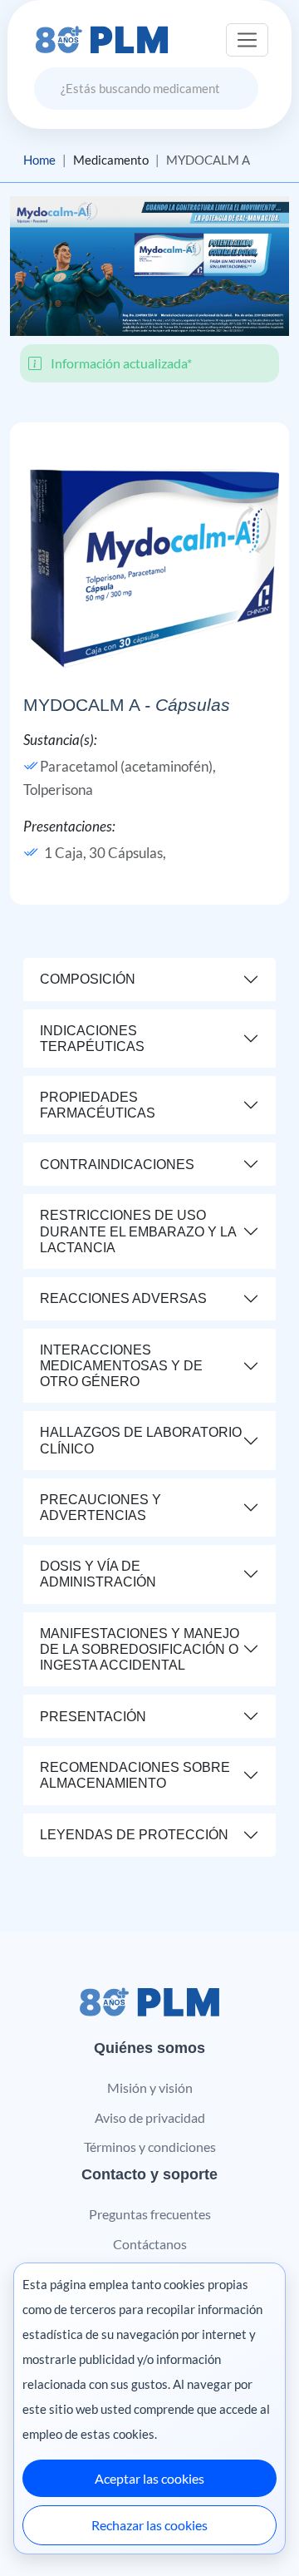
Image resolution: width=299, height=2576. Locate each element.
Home (39, 160)
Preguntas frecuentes (150, 2214)
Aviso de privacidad (150, 2117)
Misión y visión (150, 2087)
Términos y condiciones (150, 2147)
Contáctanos (150, 2244)
